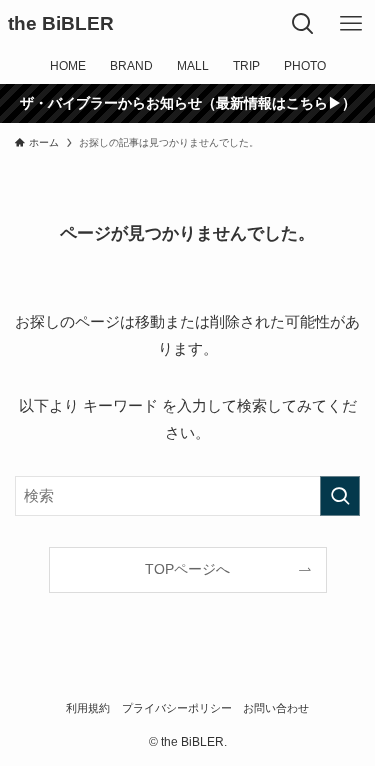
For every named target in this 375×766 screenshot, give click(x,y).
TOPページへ (187, 569)
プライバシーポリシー (177, 708)
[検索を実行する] (340, 496)
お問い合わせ (276, 708)
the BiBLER (61, 24)
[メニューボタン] (351, 24)
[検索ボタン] (303, 24)
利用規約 (88, 708)
